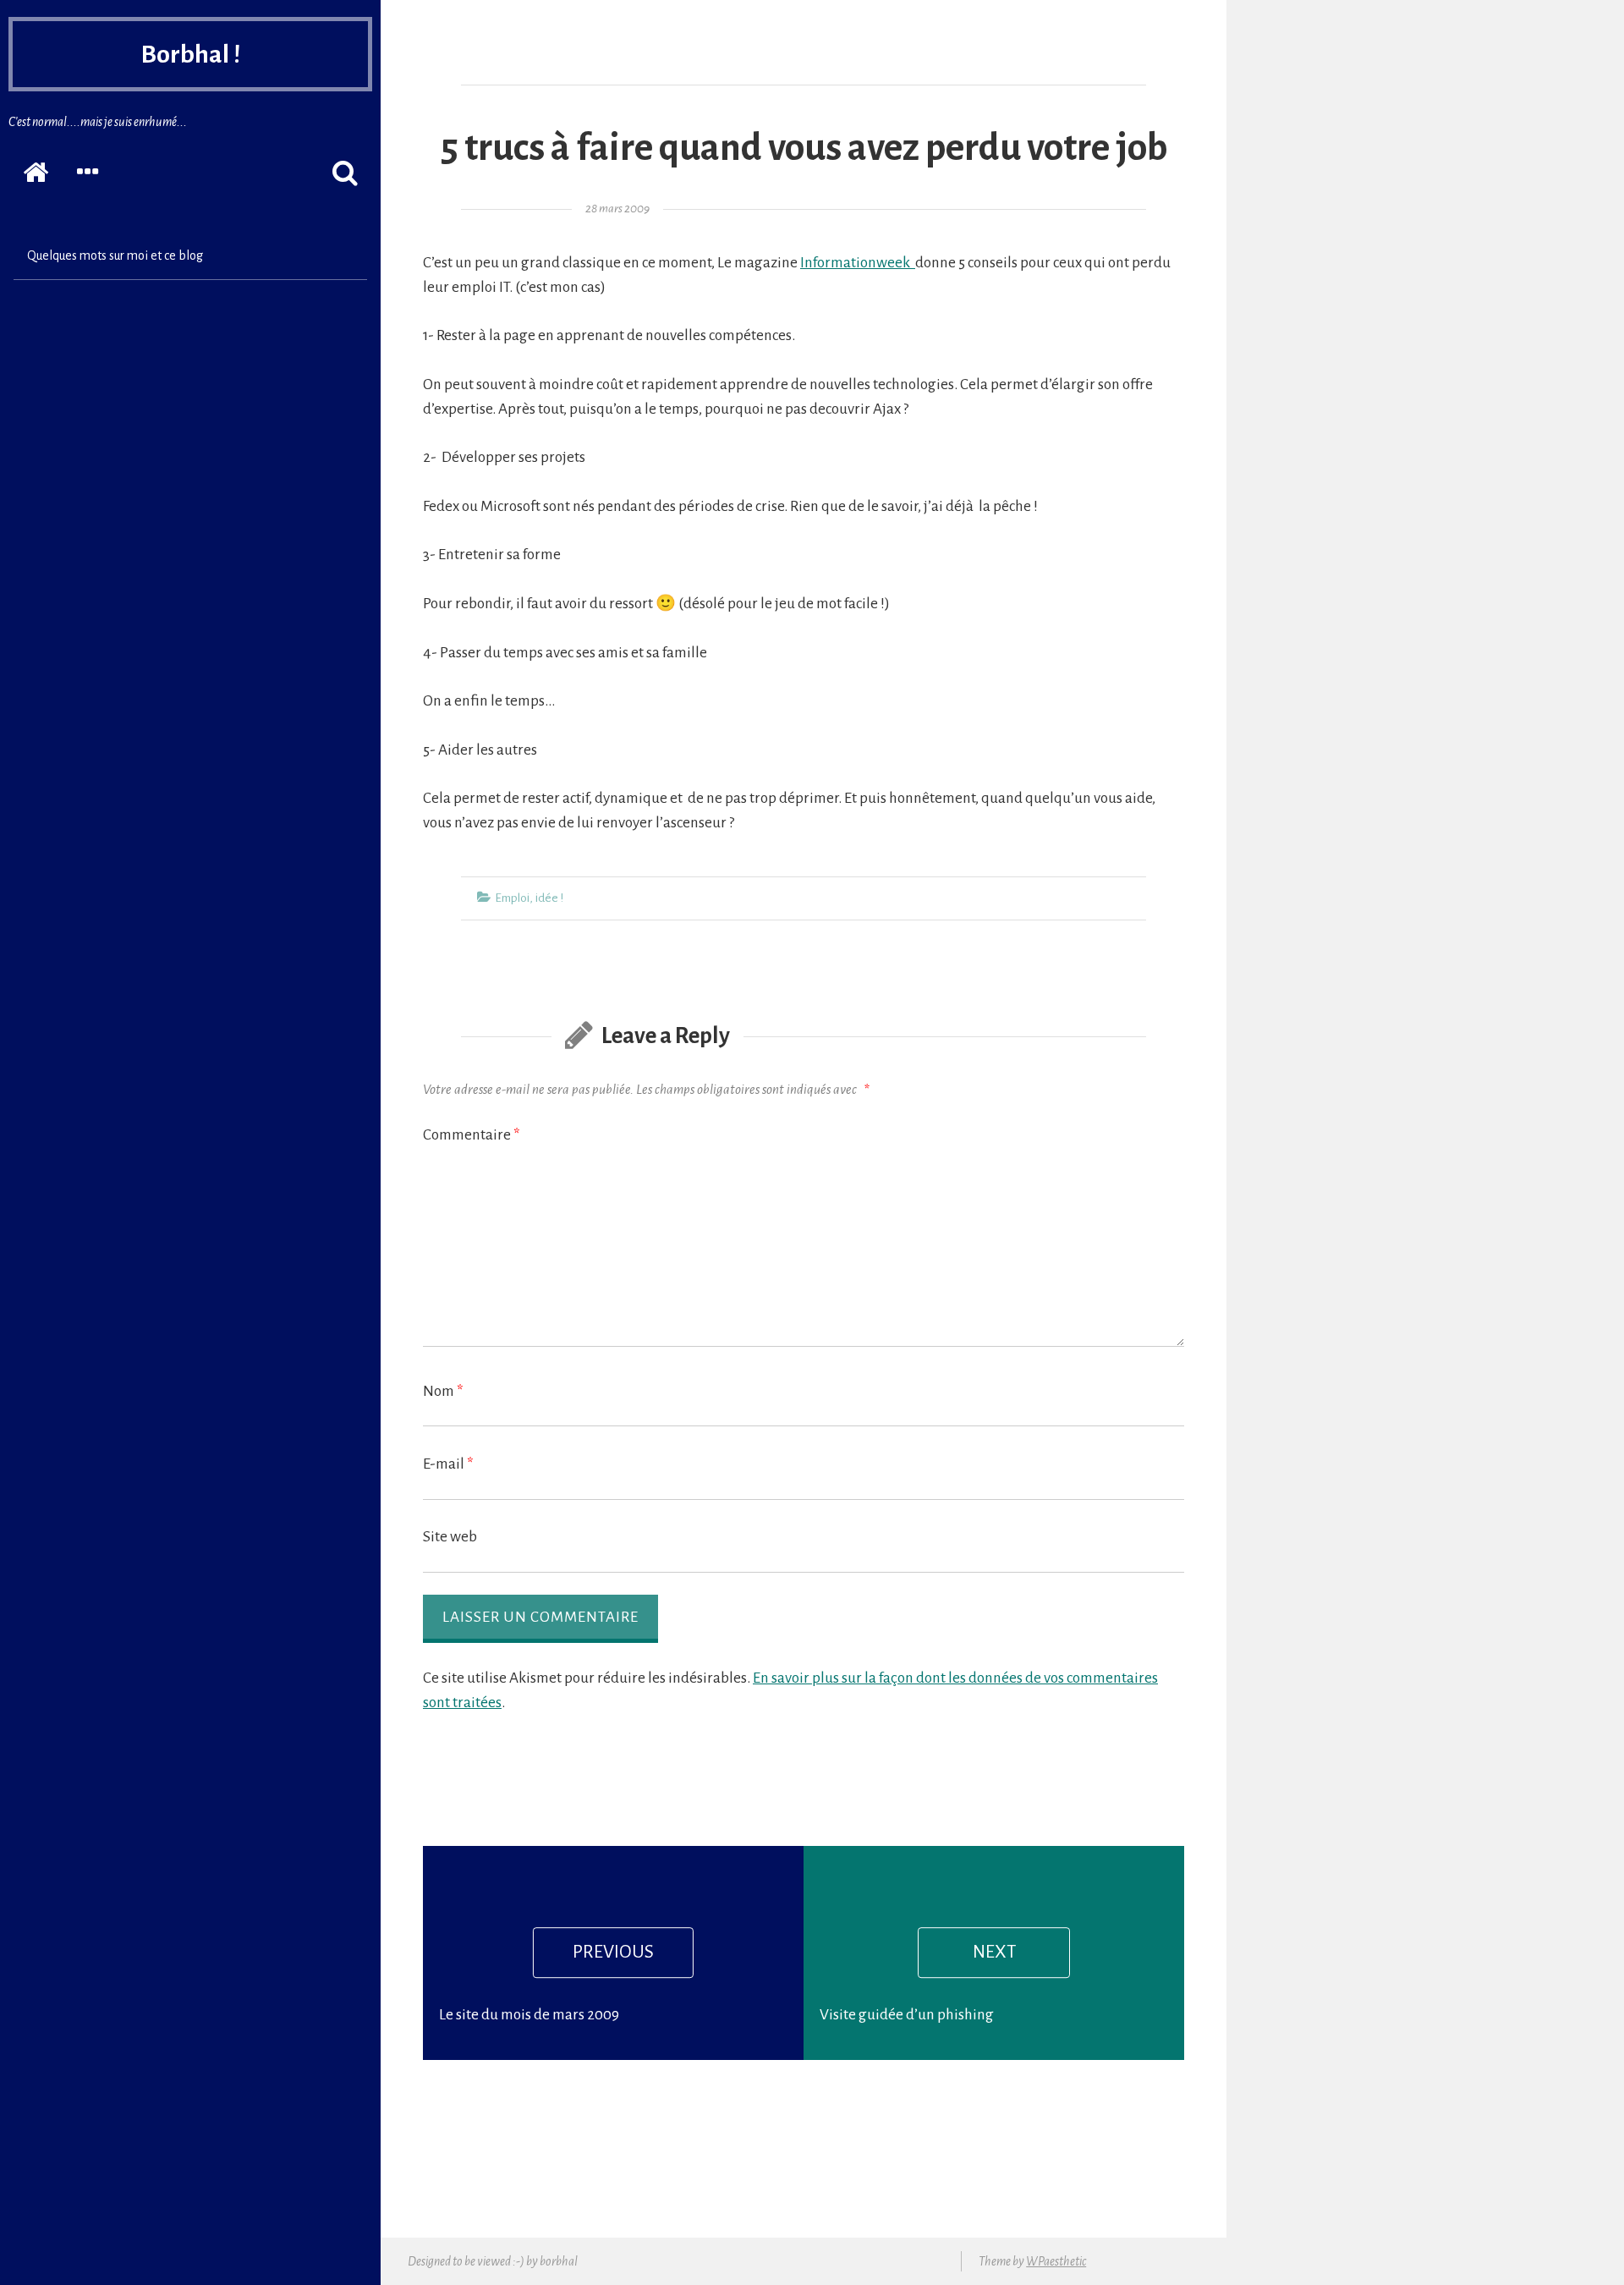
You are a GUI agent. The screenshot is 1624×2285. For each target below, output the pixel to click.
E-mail (448, 1464)
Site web (450, 1537)
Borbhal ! (190, 54)
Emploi (512, 898)
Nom (443, 1391)
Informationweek (858, 263)
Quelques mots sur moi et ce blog (115, 255)
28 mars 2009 (617, 209)
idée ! (549, 898)
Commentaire (472, 1135)
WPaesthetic (1056, 2261)
